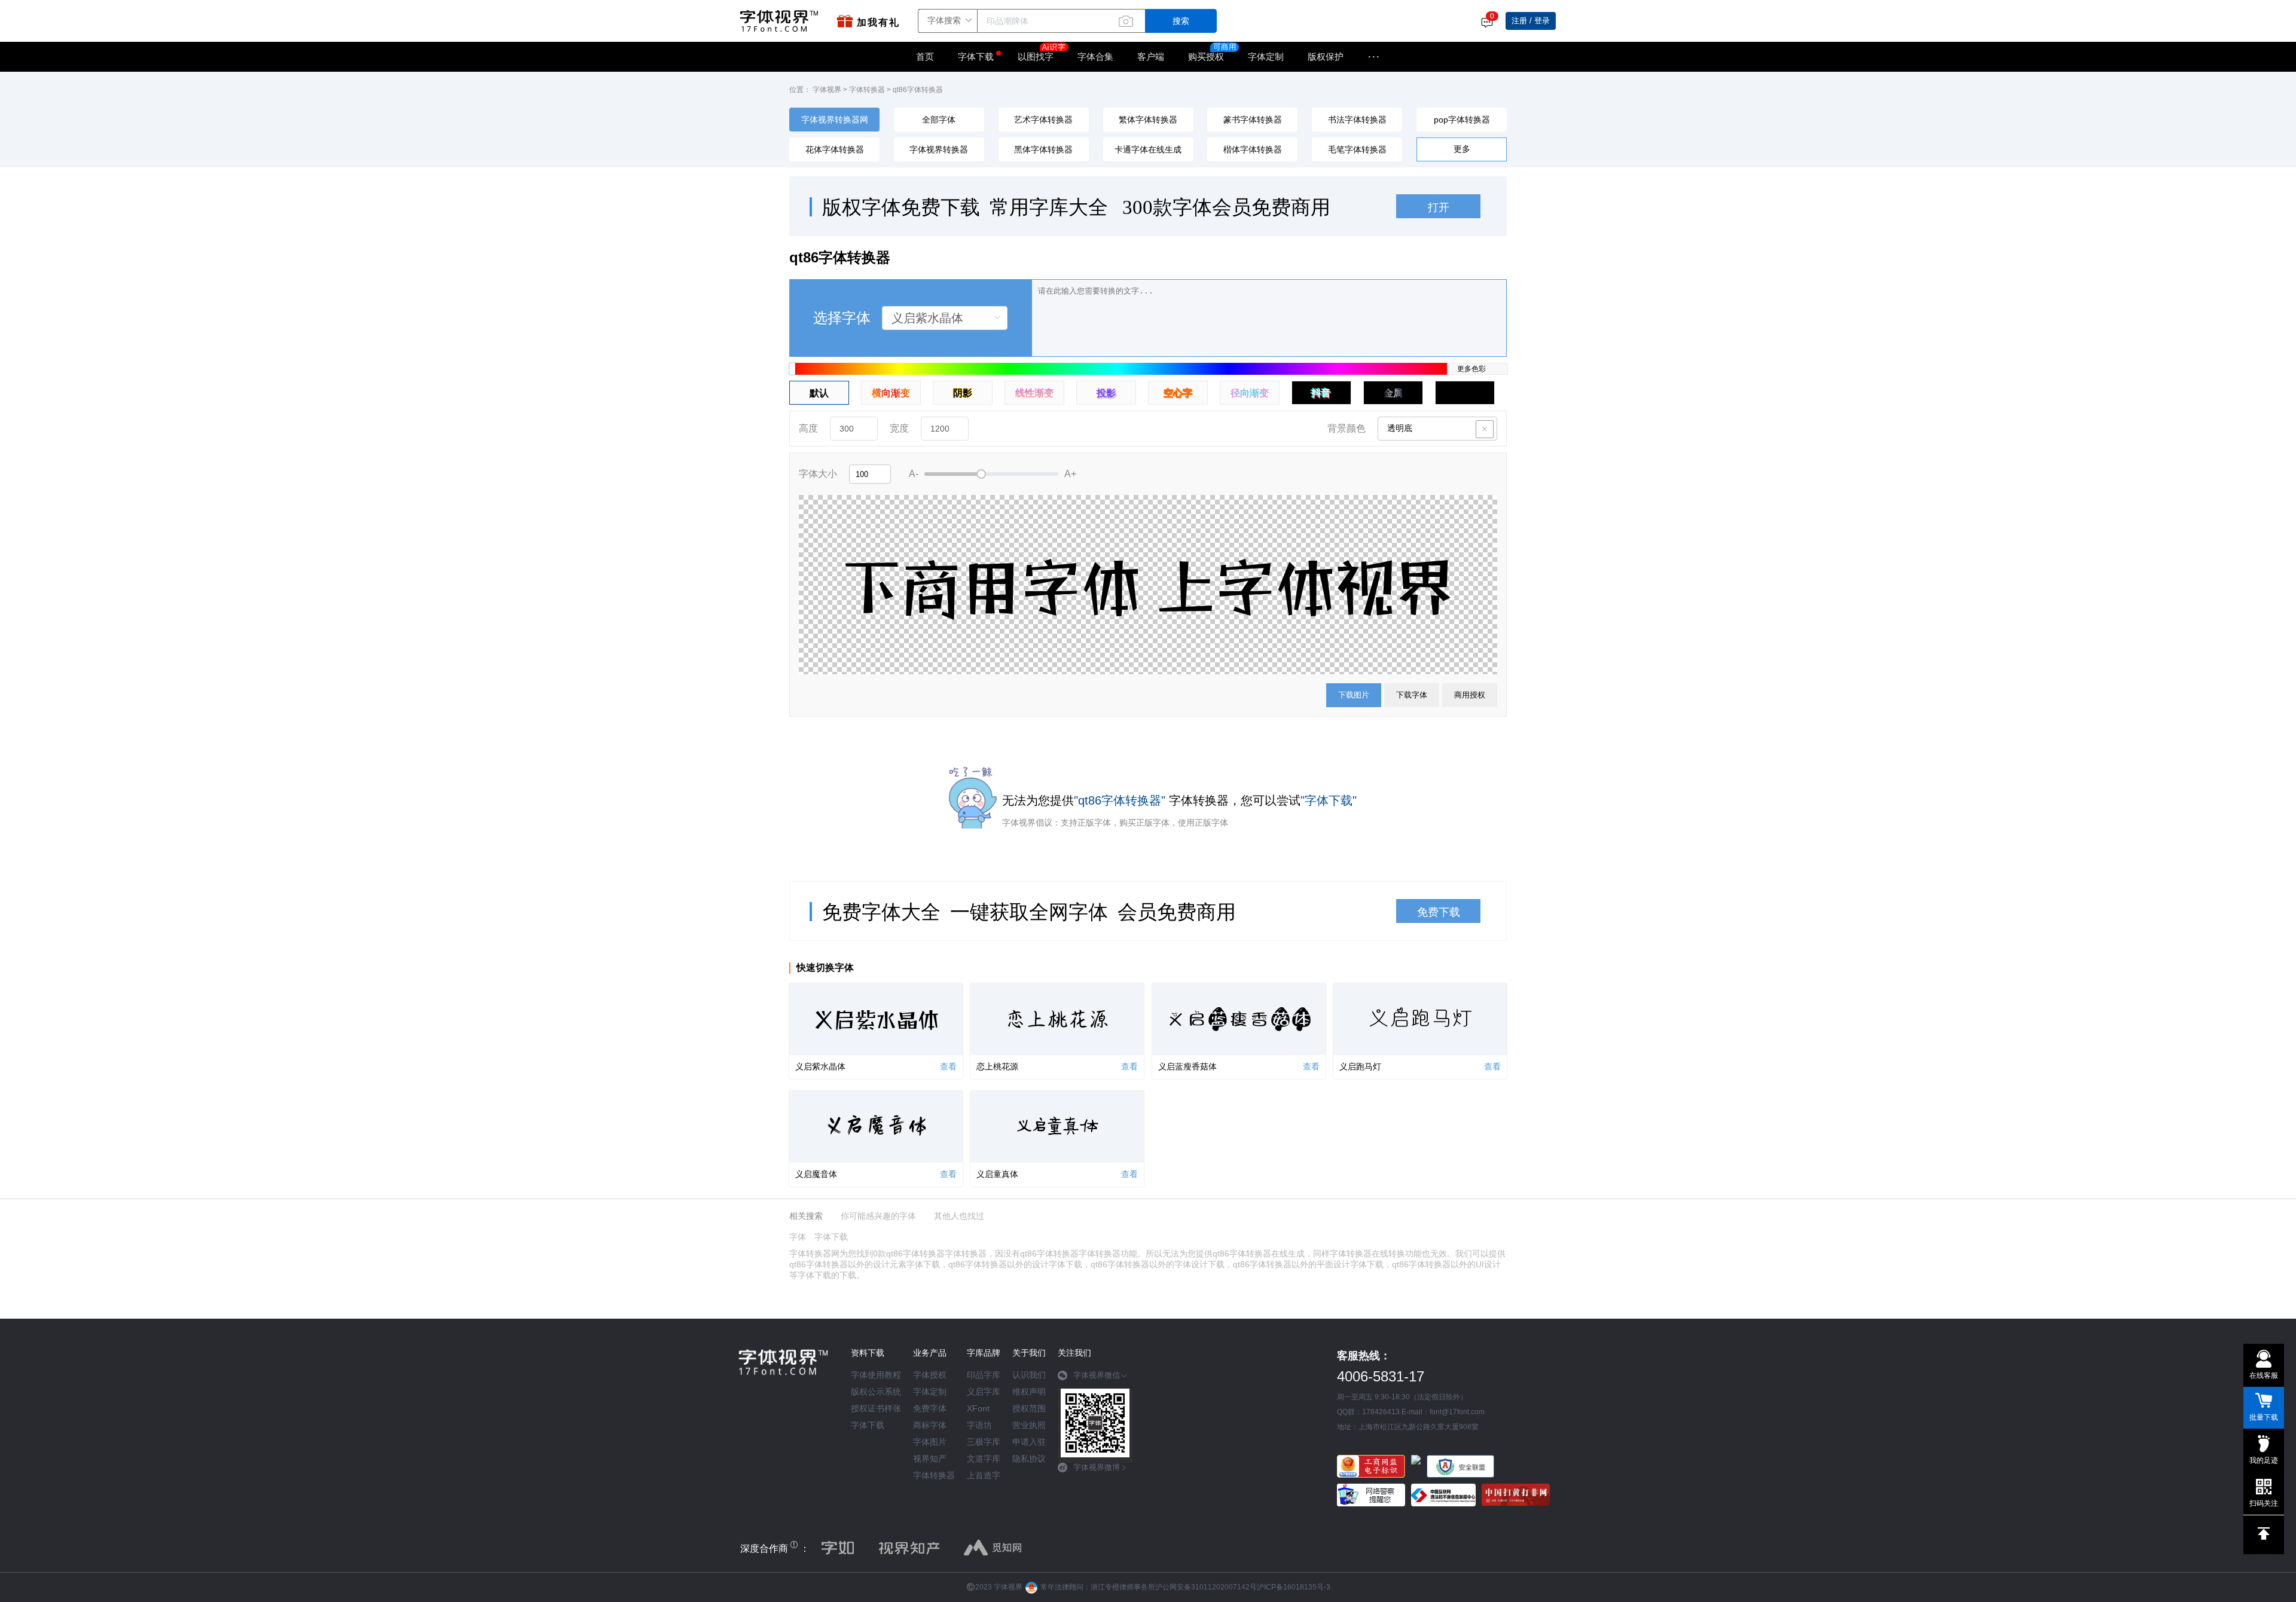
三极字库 (984, 1442)
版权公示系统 (876, 1392)
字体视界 (827, 90)
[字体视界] (782, 21)
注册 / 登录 (1531, 21)
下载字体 (1412, 695)
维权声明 (1029, 1392)
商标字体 (930, 1425)
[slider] (991, 474)
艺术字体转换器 (1043, 120)
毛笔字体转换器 (1357, 149)
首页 (925, 56)
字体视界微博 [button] (1097, 1467)
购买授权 (1206, 56)
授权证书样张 (876, 1408)
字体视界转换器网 (835, 120)
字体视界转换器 (939, 149)
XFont (978, 1408)
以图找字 (1036, 56)
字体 (798, 1237)
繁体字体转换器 (1148, 120)
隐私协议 (1029, 1459)
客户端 (1151, 56)
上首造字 (984, 1475)
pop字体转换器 (1462, 120)
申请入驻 (1029, 1442)
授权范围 (1029, 1408)
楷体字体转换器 (1253, 149)
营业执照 (1029, 1425)
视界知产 (930, 1459)
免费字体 (930, 1408)
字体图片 (930, 1442)
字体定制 (1266, 56)
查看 (948, 1066)
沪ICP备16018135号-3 (1294, 1587)
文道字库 (984, 1459)
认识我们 (1029, 1375)
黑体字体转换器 (1043, 149)
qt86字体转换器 (918, 90)
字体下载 (976, 56)
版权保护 (1326, 56)
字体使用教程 (876, 1375)
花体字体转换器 (835, 149)
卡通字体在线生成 (1148, 149)
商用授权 (1470, 695)
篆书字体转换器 (1253, 120)
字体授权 (930, 1375)
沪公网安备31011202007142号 (1206, 1587)
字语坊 (979, 1425)
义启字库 (984, 1392)
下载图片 (1354, 695)
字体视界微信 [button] (1097, 1375)
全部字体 (939, 120)
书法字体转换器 (1357, 120)
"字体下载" (1329, 800)
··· (1374, 57)
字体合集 (1095, 56)
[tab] (1095, 1380)
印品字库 (984, 1375)
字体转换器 (867, 90)
